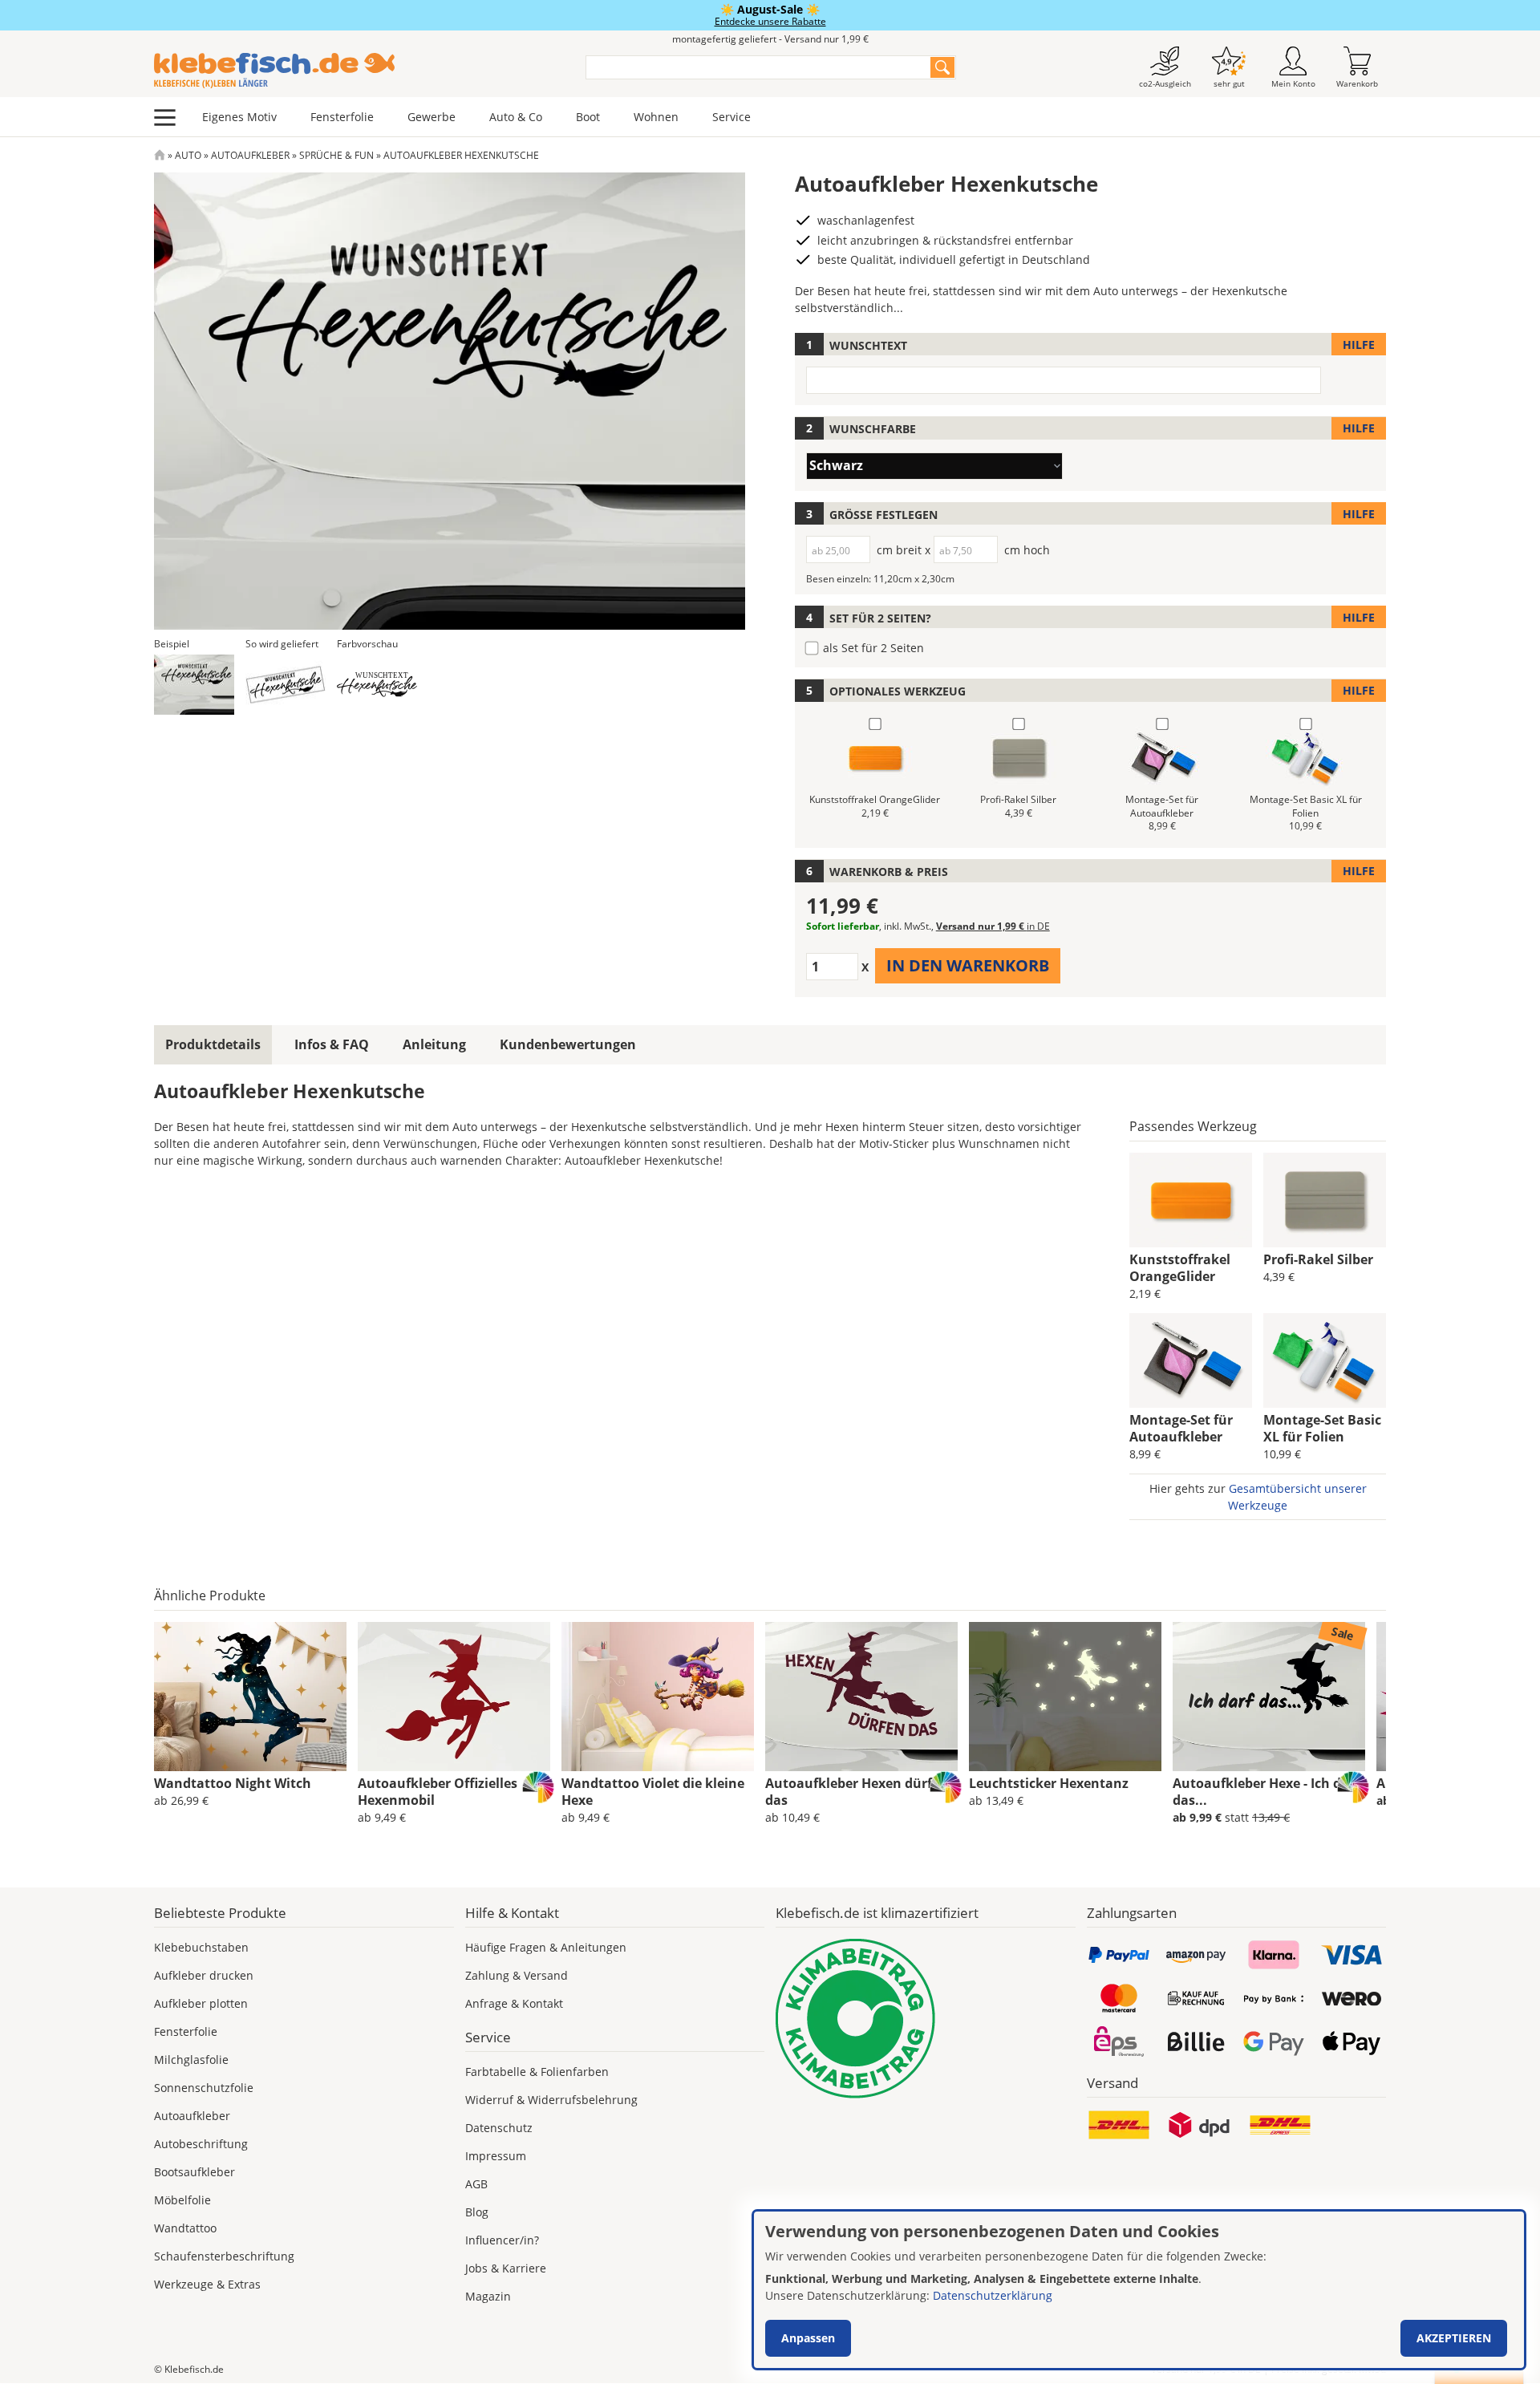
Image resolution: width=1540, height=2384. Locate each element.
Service (731, 117)
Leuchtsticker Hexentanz (1049, 1783)
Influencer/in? (502, 2240)
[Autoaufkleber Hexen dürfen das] (861, 1697)
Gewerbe (432, 117)
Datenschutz (499, 2128)
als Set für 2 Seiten (873, 648)
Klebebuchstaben (201, 1947)
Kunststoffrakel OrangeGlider (1180, 1268)
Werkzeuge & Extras (207, 2284)
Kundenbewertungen (568, 1044)
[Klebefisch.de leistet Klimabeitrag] (926, 2019)
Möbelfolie (182, 2200)
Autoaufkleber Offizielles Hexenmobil (438, 1792)
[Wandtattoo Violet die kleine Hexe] (658, 1697)
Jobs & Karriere (506, 2268)
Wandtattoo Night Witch (233, 1783)
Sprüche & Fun (336, 155)
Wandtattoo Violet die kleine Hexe (653, 1792)
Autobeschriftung (201, 2144)
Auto (188, 155)
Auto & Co (516, 117)
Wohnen (656, 117)
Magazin (488, 2296)
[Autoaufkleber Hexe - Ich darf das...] (1269, 1697)
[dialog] (1139, 2290)
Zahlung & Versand (517, 1975)
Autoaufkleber (250, 155)
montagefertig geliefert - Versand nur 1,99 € (770, 39)
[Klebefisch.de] (359, 71)
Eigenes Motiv (239, 117)
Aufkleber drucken (204, 1975)
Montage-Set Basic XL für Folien (1322, 1428)
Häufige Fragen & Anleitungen (546, 1947)
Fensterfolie (342, 117)
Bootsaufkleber (195, 2172)
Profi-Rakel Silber (1318, 1259)
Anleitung (434, 1044)
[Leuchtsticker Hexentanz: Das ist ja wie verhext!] (1065, 1697)
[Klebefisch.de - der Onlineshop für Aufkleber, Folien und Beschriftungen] (160, 155)
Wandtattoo (185, 2228)
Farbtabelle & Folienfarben (537, 2072)
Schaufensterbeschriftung (224, 2256)
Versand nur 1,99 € (993, 926)
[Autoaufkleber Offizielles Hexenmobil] (454, 1697)
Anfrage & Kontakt (514, 2003)
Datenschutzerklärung (993, 2295)
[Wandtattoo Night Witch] (250, 1697)
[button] (194, 685)
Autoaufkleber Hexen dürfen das (857, 1792)
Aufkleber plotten (201, 2003)
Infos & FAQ (332, 1044)
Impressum (496, 2156)
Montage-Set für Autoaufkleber (1181, 1428)
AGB (476, 2184)
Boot (588, 117)
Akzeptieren (1454, 2338)
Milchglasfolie (191, 2060)
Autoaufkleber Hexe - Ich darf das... (1266, 1792)
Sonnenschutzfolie (204, 2088)
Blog (477, 2212)
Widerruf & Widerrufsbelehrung (551, 2100)
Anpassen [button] (808, 2338)
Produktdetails (213, 1044)
